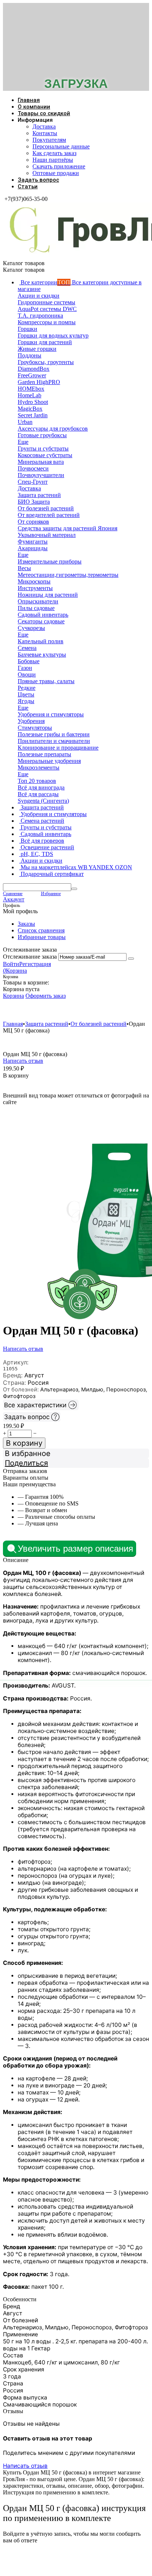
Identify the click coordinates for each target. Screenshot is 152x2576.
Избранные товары (42, 937)
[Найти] (74, 889)
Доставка (44, 126)
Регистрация (35, 964)
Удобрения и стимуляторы (47, 1010)
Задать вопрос (38, 180)
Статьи (28, 186)
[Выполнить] (131, 959)
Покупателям (49, 140)
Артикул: (16, 1362)
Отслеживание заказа (30, 957)
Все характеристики (35, 1405)
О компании (34, 107)
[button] (76, 1463)
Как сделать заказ (54, 153)
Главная (29, 100)
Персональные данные (61, 146)
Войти (11, 964)
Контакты (45, 133)
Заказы (26, 924)
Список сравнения (41, 930)
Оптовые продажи (56, 173)
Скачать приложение (59, 166)
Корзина (13, 996)
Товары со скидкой (44, 113)
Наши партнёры (53, 160)
